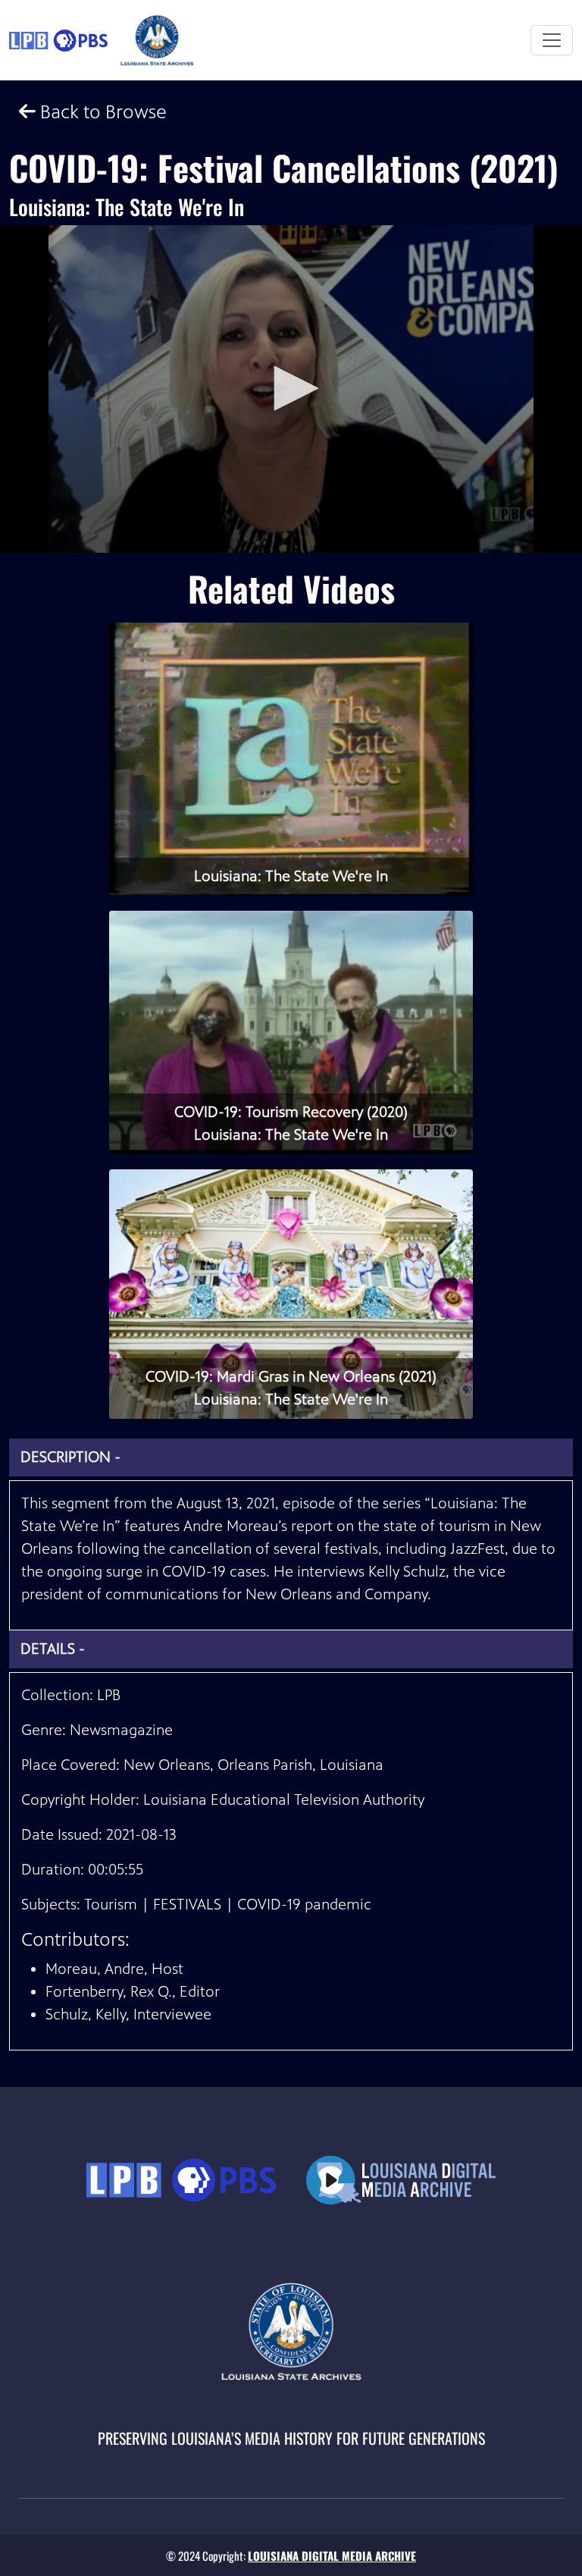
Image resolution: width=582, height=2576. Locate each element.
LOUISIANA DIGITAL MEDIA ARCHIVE (332, 2556)
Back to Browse (101, 112)
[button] (291, 388)
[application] (291, 389)
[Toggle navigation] (552, 40)
